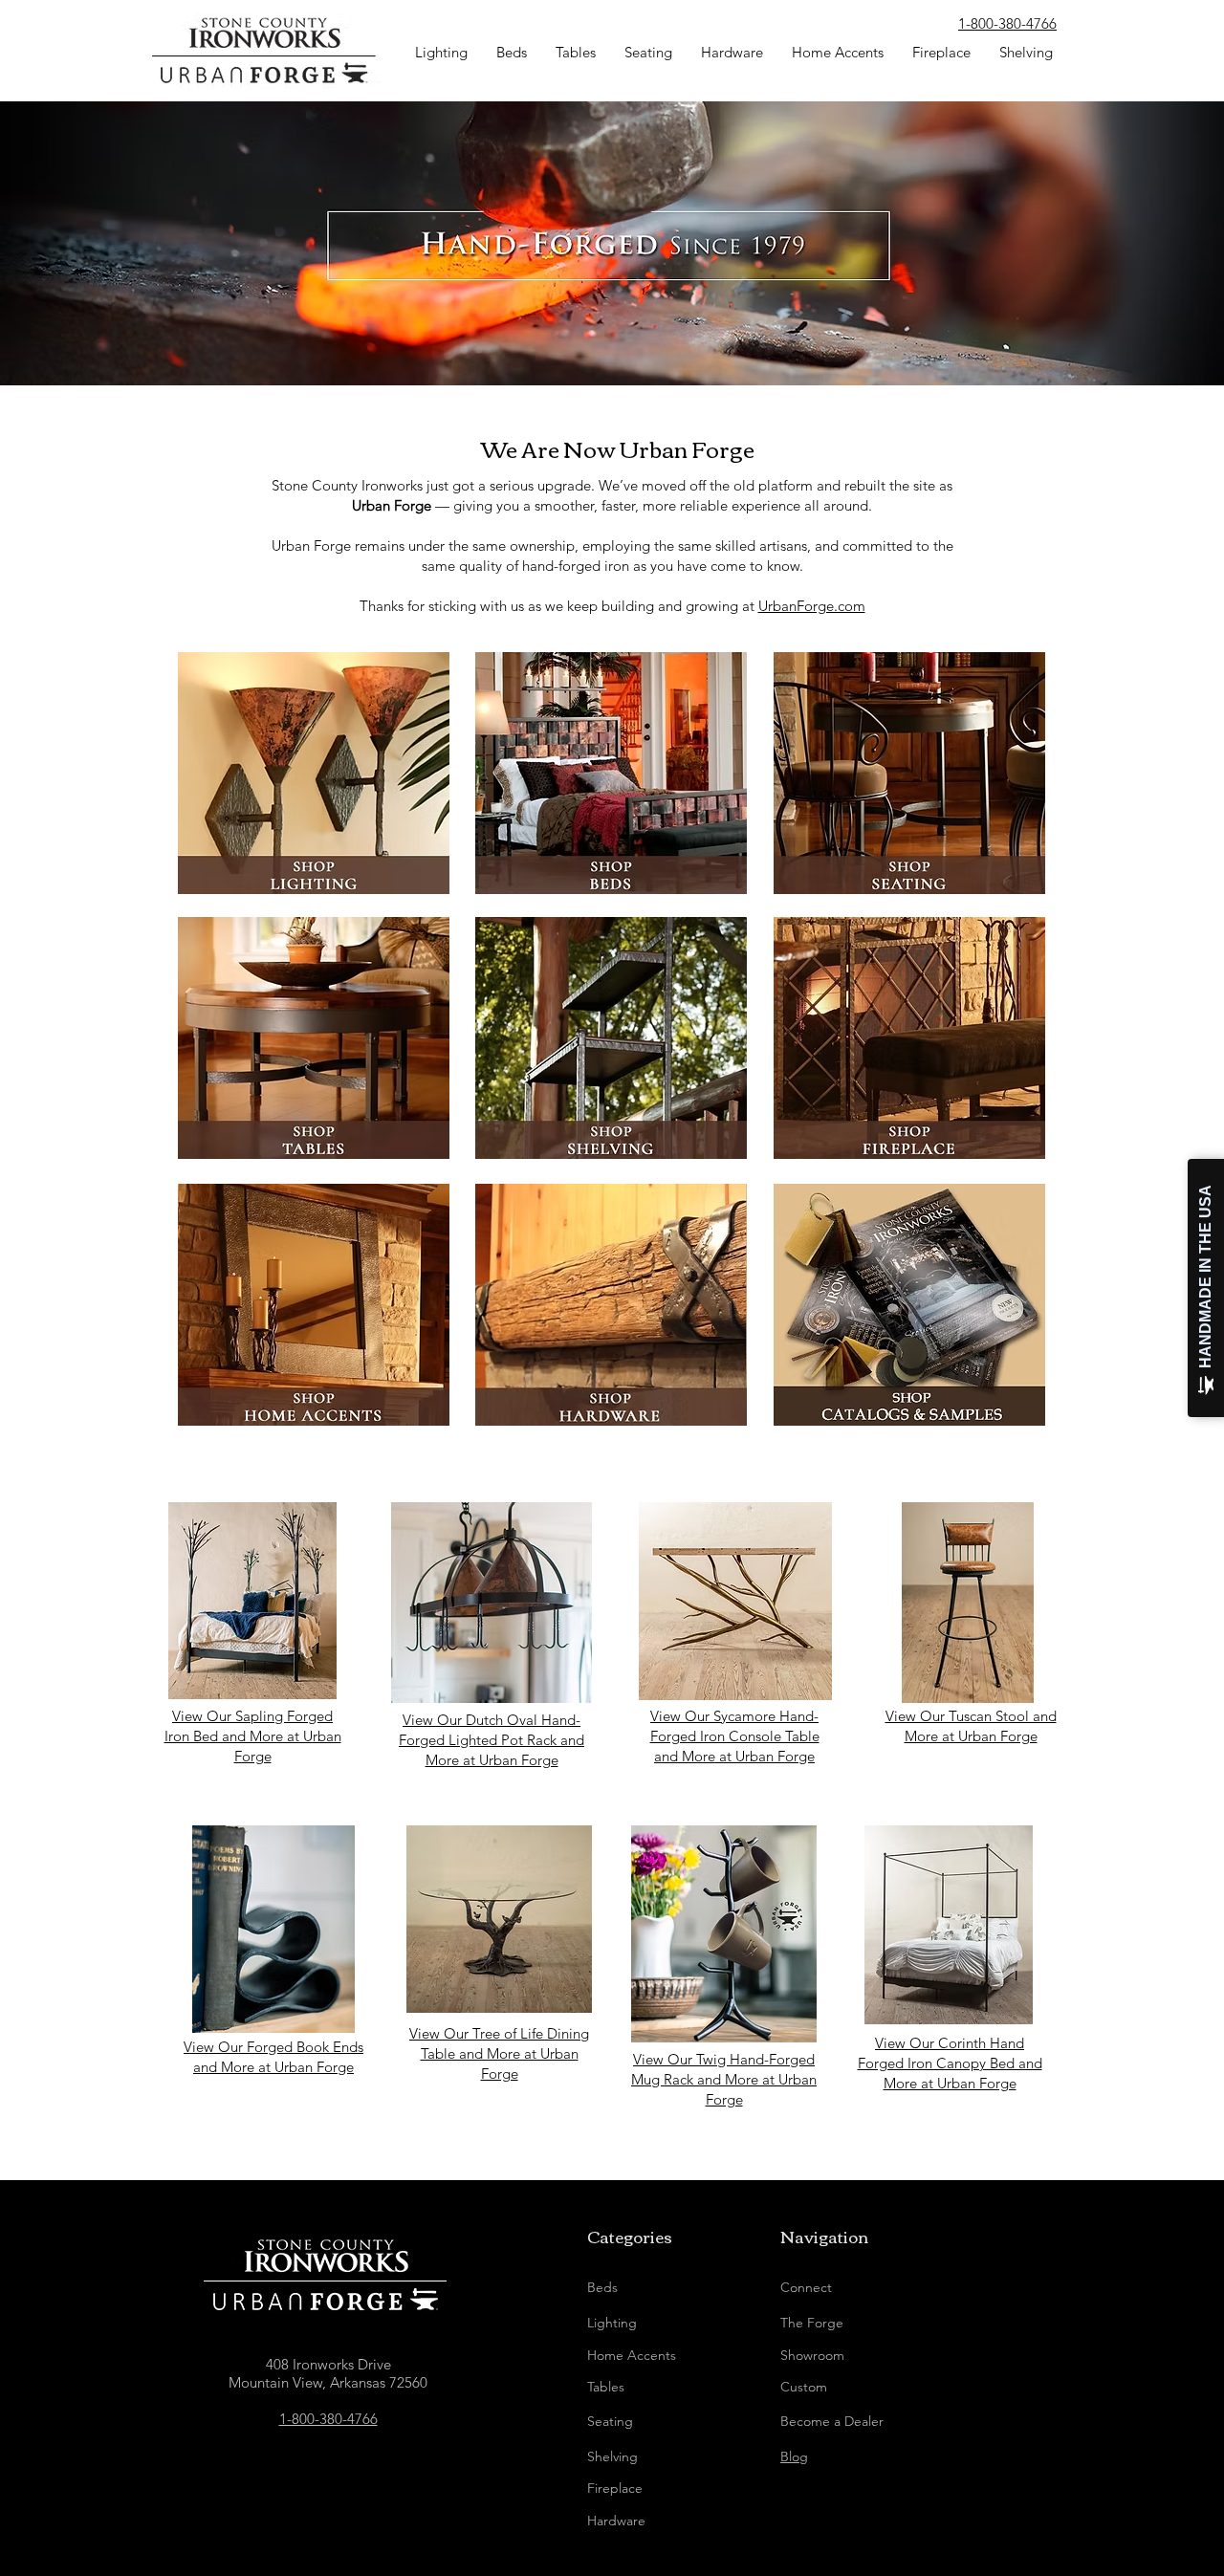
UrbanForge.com (812, 606)
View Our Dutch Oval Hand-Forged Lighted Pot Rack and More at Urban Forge (492, 1740)
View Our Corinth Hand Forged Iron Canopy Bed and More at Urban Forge (950, 2063)
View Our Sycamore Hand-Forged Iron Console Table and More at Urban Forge (735, 1736)
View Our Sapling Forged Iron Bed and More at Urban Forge (253, 1736)
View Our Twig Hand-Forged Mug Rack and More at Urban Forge (724, 2079)
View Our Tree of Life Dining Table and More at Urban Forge (499, 2053)
